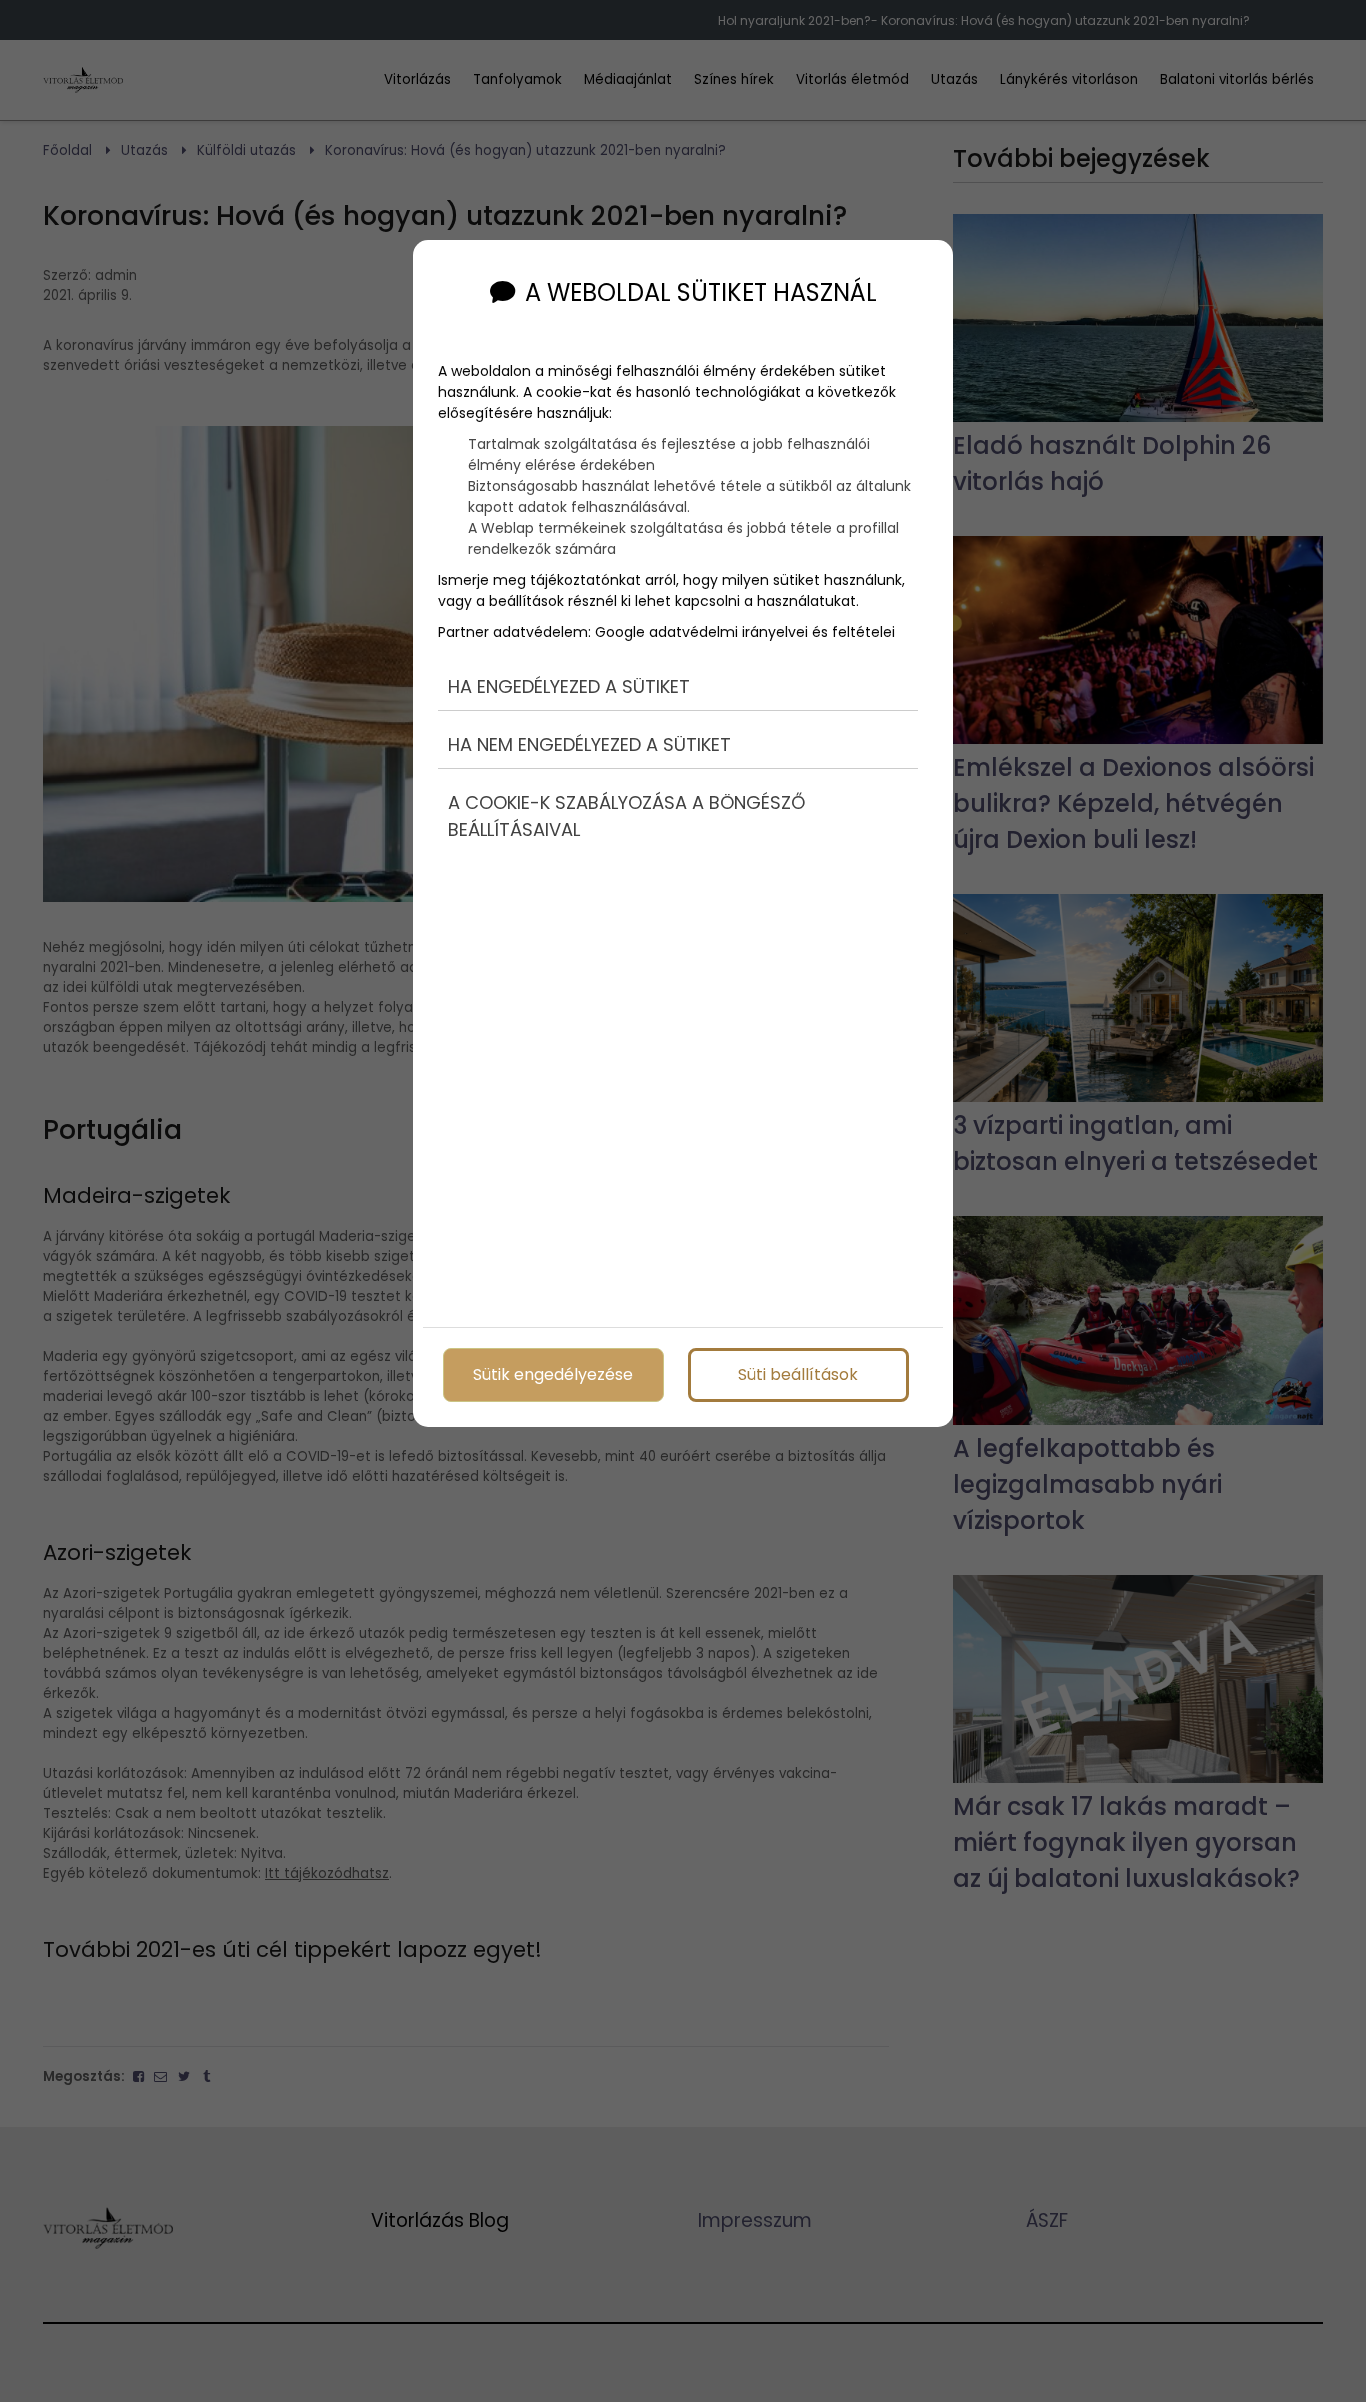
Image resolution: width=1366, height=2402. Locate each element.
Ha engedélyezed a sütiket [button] (569, 686)
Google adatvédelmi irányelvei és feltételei (745, 632)
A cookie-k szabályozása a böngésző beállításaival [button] (626, 816)
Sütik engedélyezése (553, 1374)
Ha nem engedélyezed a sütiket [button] (589, 744)
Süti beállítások (798, 1374)
